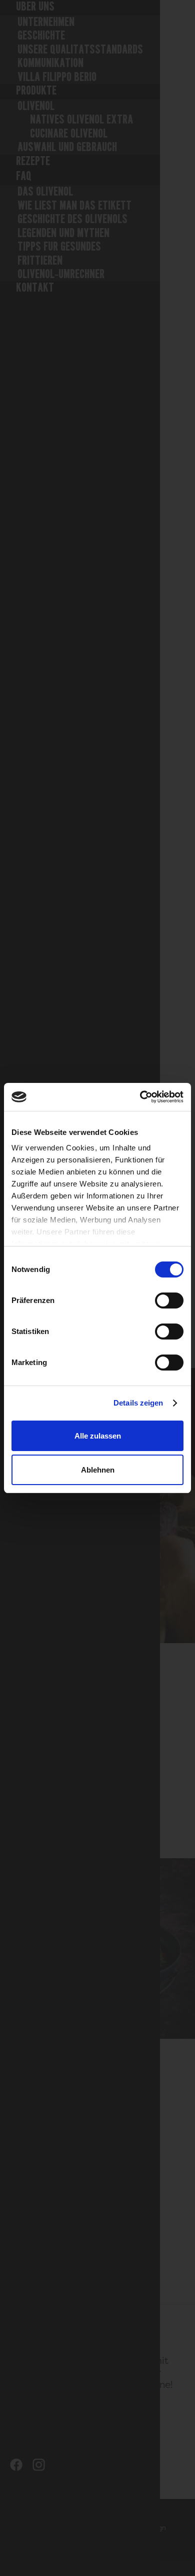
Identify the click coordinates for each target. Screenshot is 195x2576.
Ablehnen (98, 1470)
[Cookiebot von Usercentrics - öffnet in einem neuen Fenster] (140, 1097)
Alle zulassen (98, 1436)
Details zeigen (138, 1403)
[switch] (169, 1301)
